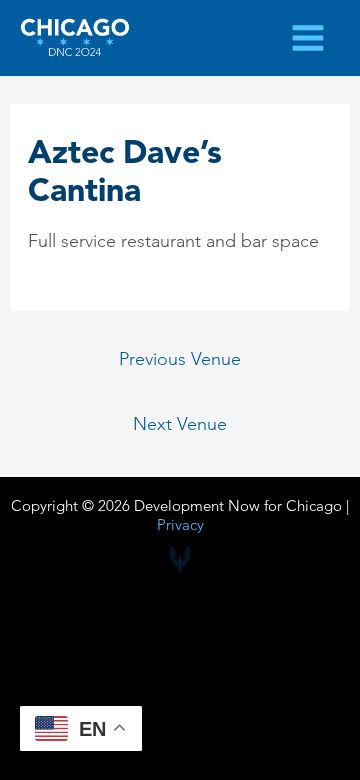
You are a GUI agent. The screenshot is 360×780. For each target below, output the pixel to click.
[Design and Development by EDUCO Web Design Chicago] (180, 559)
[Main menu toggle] (308, 37)
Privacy (180, 524)
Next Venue (180, 423)
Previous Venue (180, 359)
